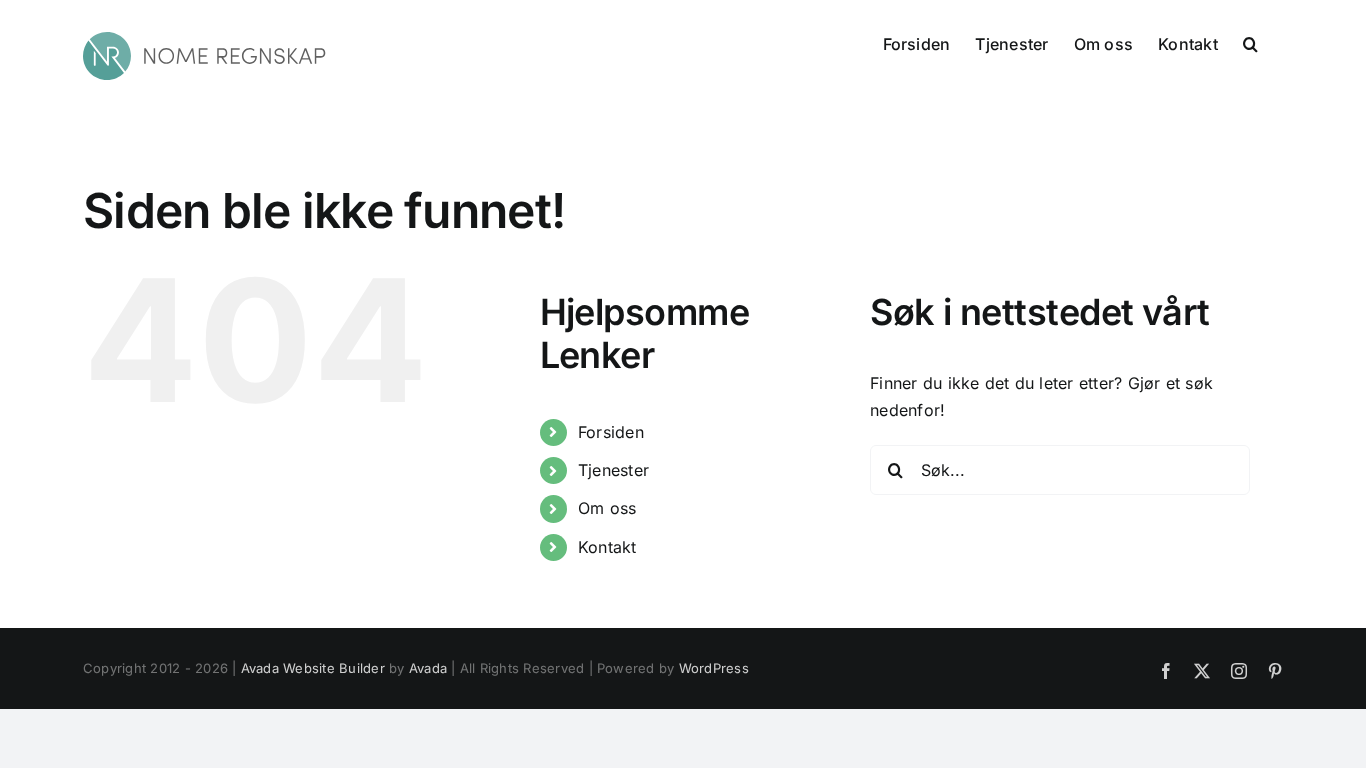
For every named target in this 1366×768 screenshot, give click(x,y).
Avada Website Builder (313, 668)
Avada (428, 668)
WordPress (714, 668)
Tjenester (613, 470)
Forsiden (611, 432)
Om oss (607, 508)
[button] (1250, 42)
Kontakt (607, 547)
